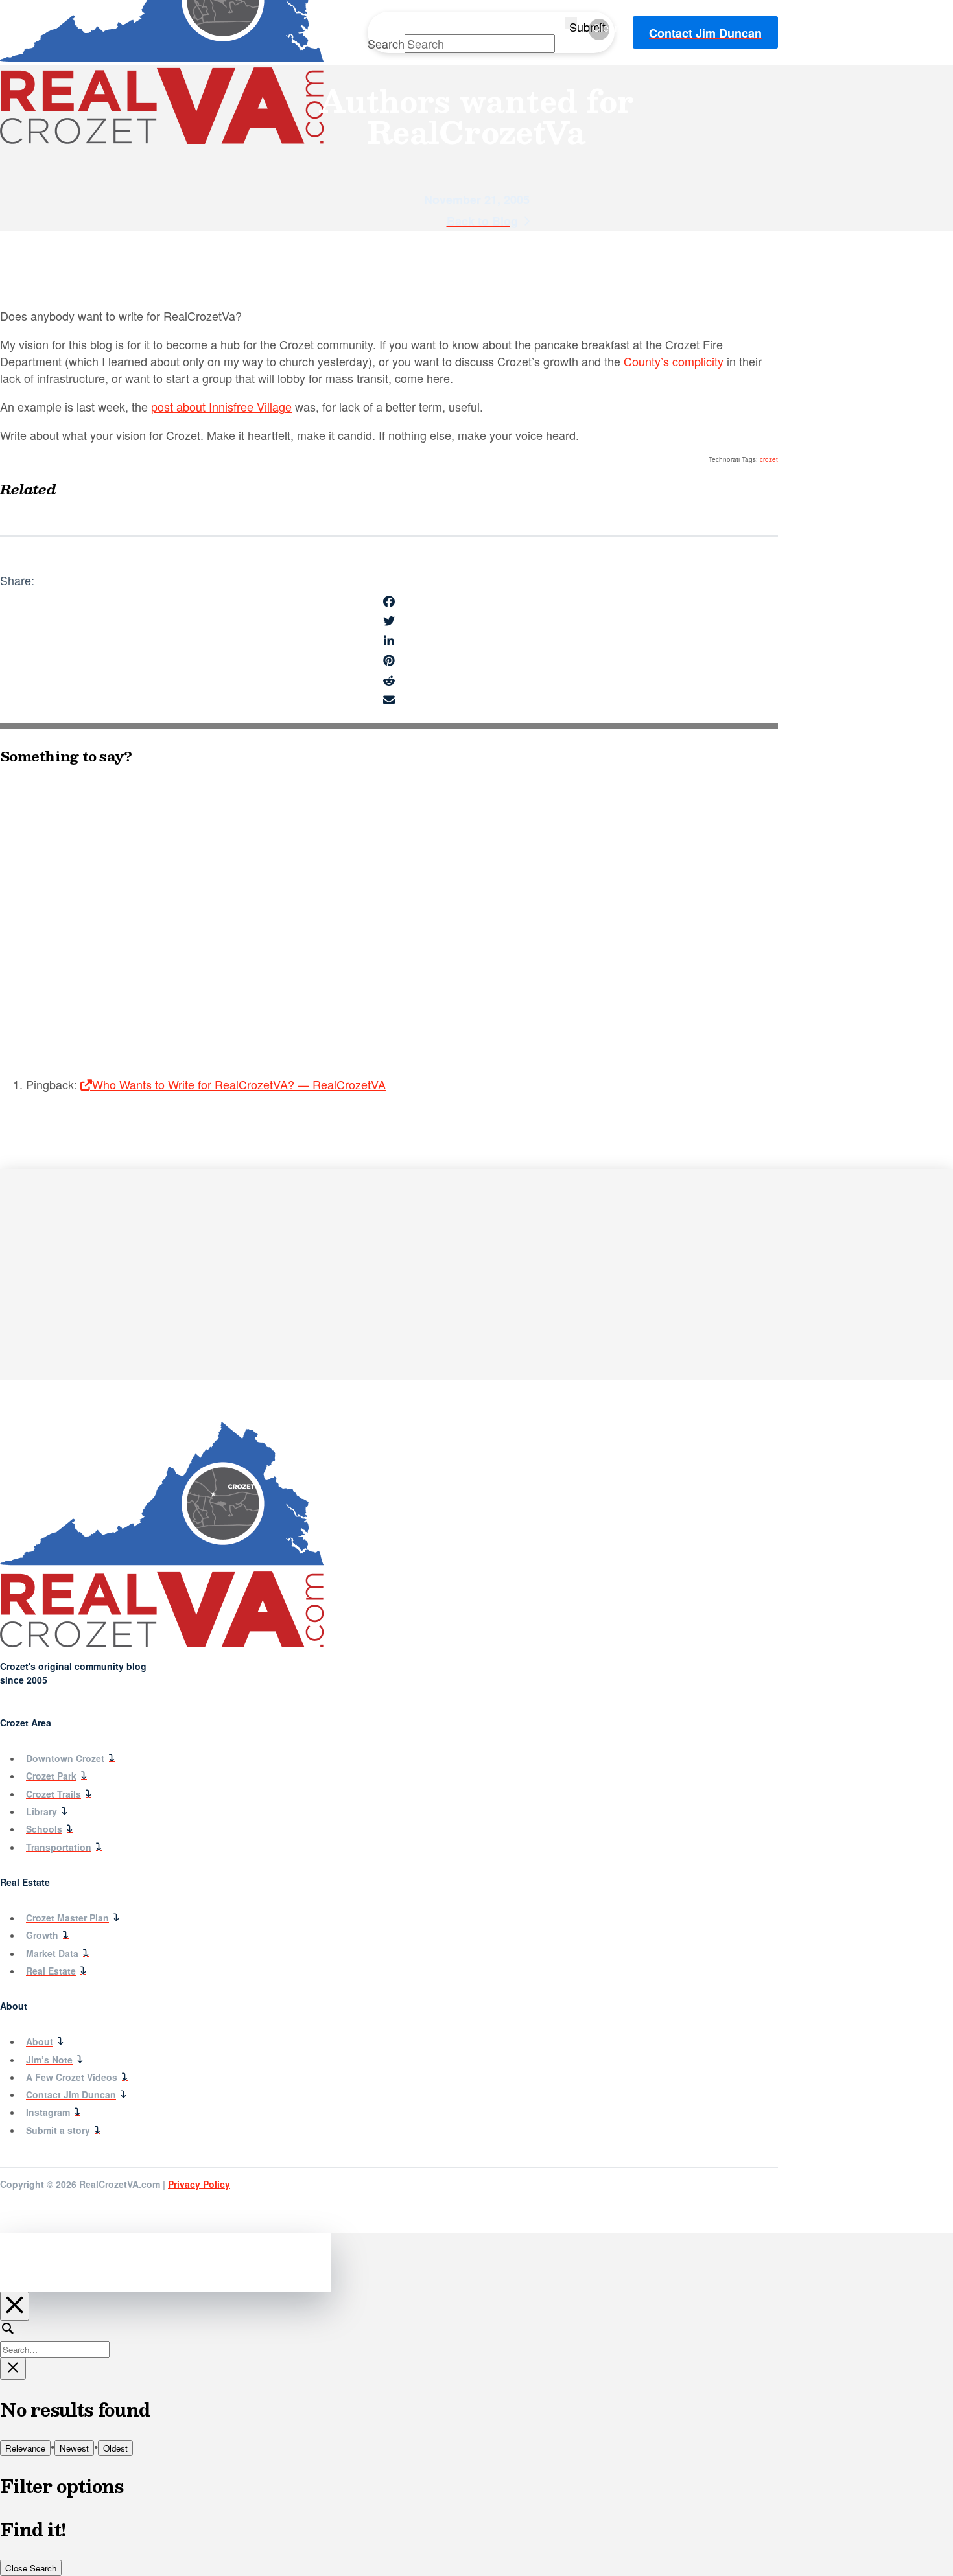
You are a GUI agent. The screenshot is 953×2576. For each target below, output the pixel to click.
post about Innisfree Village (221, 406)
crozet (769, 459)
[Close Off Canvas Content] (15, 2306)
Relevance (25, 2448)
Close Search (31, 2568)
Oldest (115, 2448)
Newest (74, 2448)
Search (386, 43)
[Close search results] (13, 2369)
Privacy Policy (199, 2184)
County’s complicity (674, 361)
